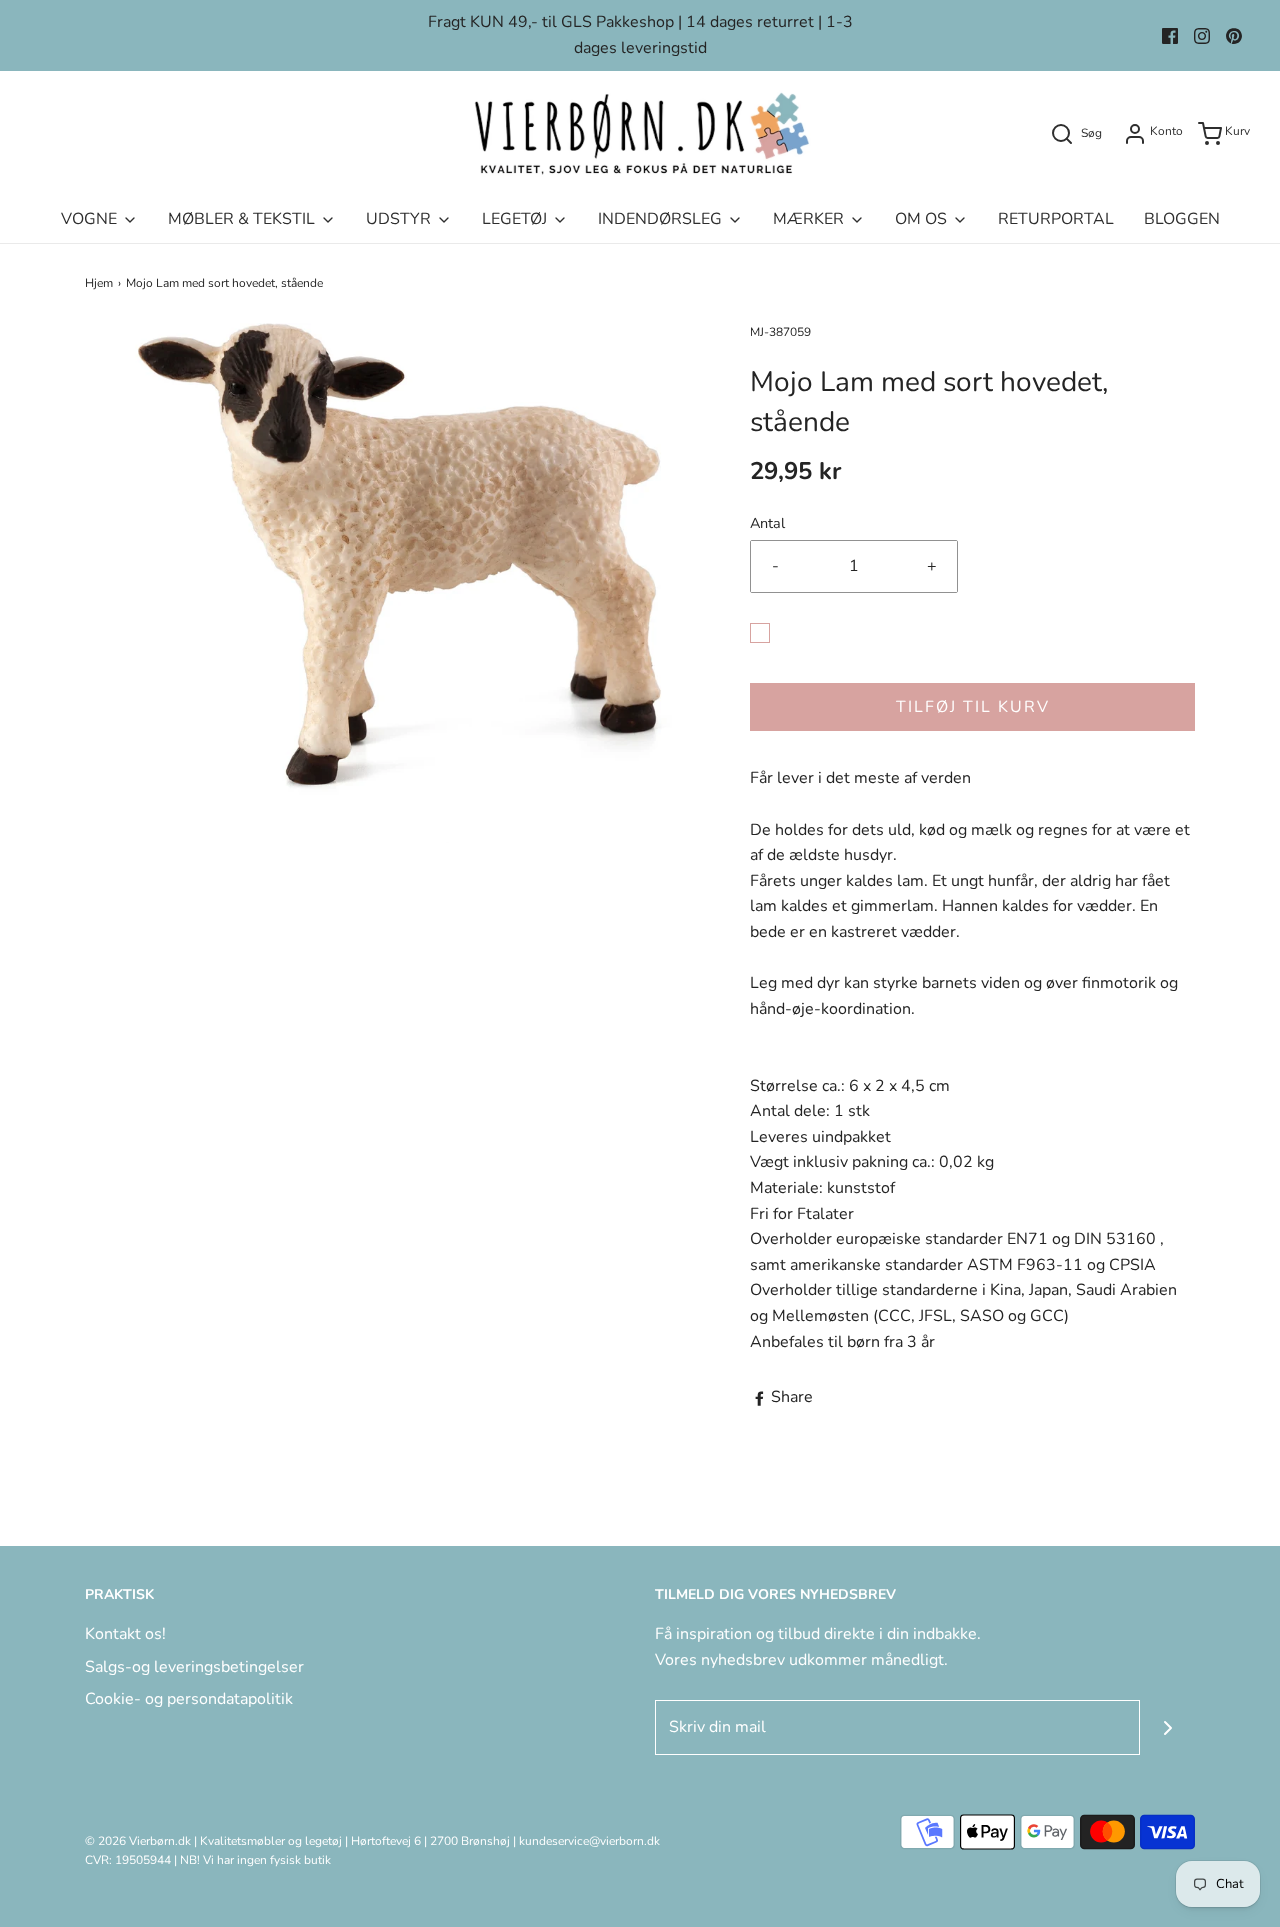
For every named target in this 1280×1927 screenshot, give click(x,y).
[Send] (1167, 1727)
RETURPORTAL (1056, 219)
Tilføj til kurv (973, 707)
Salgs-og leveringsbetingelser (194, 1667)
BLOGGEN (1182, 219)
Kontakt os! (125, 1634)
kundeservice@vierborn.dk (589, 1841)
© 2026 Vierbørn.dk (138, 1841)
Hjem (99, 283)
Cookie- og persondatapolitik (189, 1699)
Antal (767, 523)
